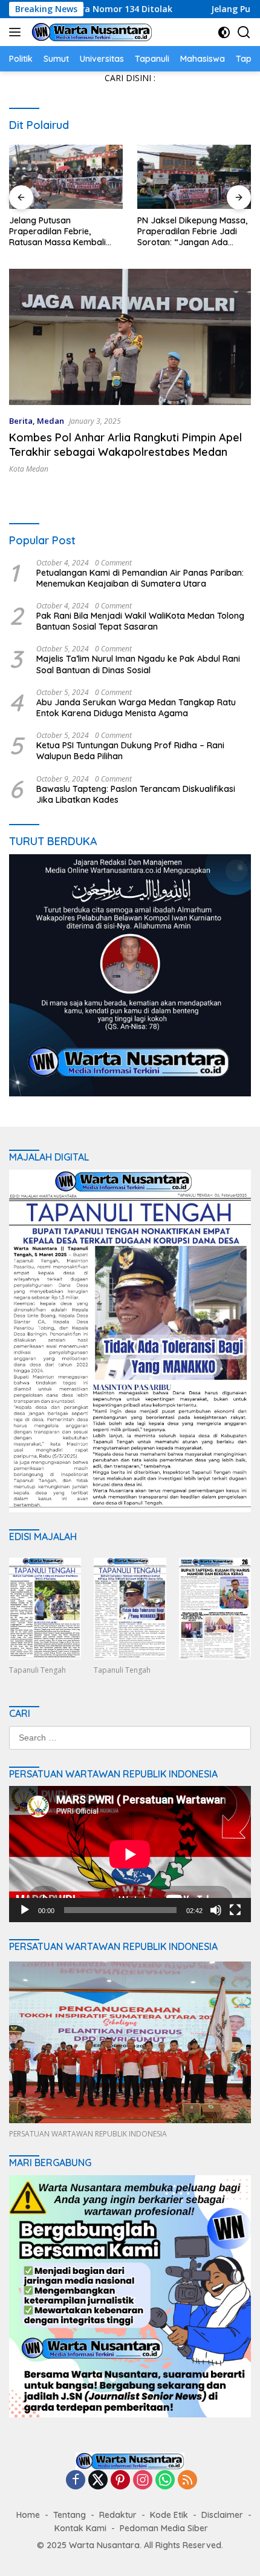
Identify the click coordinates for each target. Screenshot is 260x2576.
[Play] (25, 1910)
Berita (21, 421)
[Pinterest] (120, 2481)
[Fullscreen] (235, 1910)
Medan (50, 421)
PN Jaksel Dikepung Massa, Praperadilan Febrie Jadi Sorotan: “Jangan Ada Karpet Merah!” (192, 232)
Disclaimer (222, 2515)
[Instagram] (143, 2481)
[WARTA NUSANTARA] (90, 32)
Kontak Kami (80, 2528)
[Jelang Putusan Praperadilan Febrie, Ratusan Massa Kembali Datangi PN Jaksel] (66, 177)
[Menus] (17, 32)
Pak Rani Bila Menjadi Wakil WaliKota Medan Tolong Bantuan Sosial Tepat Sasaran (140, 621)
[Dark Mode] (224, 32)
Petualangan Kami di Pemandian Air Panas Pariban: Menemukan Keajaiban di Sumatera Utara (140, 578)
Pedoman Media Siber (164, 2528)
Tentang (70, 2515)
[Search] (244, 32)
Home (28, 2515)
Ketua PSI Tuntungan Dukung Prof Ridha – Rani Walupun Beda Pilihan (130, 751)
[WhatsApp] (165, 2481)
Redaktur (118, 2515)
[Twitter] (98, 2481)
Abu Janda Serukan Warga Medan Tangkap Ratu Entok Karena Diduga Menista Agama (136, 708)
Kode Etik (169, 2515)
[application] (130, 1854)
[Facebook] (76, 2481)
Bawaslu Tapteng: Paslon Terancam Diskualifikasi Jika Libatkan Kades (136, 794)
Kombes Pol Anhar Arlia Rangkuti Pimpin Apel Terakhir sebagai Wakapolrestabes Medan (125, 444)
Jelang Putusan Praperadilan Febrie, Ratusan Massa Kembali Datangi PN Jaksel (57, 232)
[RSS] (187, 2481)
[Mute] (216, 1910)
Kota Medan (29, 469)
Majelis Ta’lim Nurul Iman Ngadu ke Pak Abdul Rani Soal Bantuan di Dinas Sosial (138, 664)
